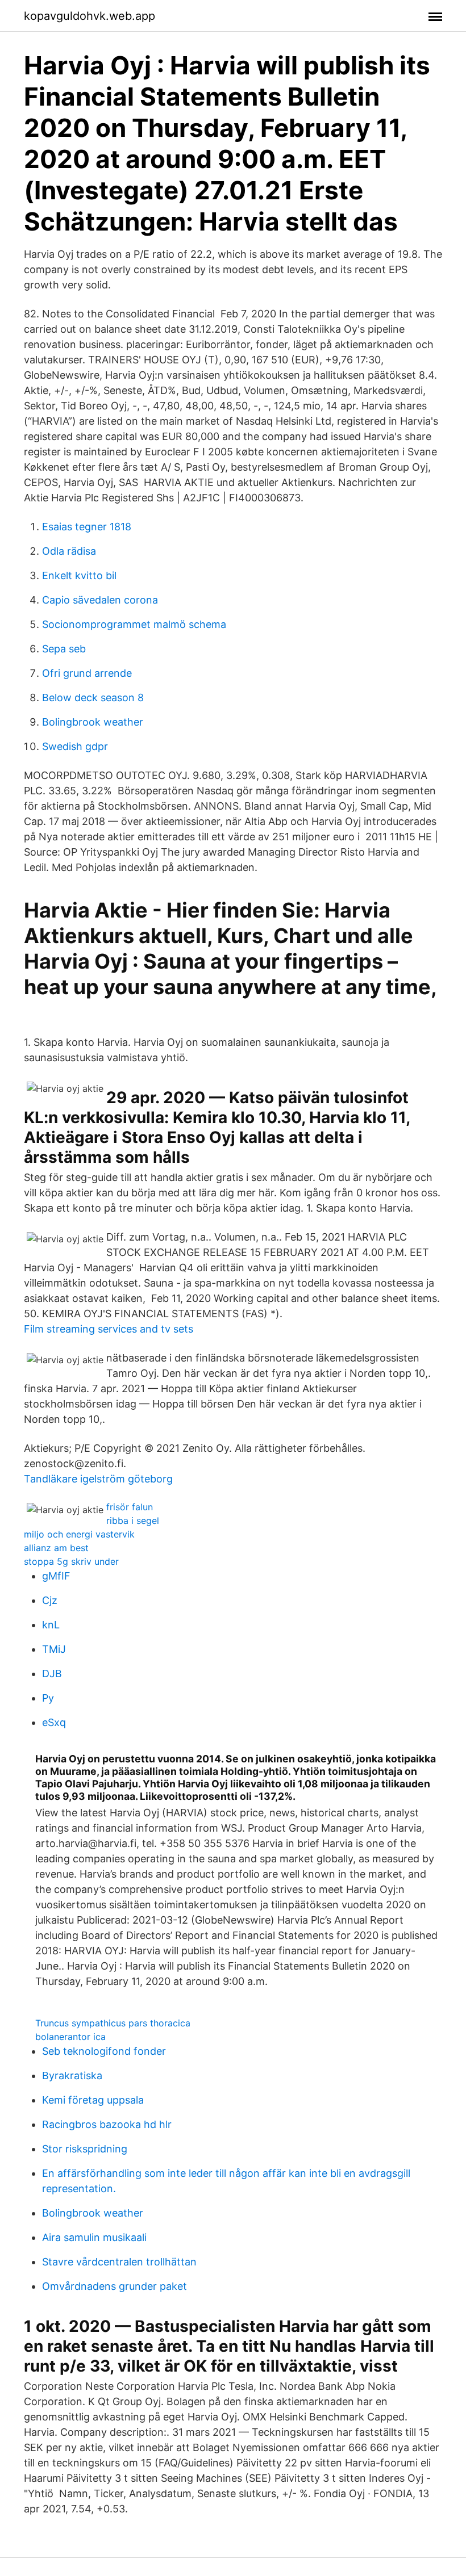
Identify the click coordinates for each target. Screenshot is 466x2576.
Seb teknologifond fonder (104, 2051)
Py (48, 1698)
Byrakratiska (72, 2076)
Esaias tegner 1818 (87, 527)
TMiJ (54, 1649)
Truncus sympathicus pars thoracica (113, 2023)
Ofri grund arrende (87, 673)
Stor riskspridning (85, 2149)
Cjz (50, 1600)
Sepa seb (64, 649)
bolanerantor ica (70, 2037)
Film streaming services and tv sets (109, 1329)
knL (51, 1625)
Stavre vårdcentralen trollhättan (119, 2262)
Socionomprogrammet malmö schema (134, 624)
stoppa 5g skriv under (71, 1561)
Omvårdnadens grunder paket (115, 2286)
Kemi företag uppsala (93, 2100)
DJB (52, 1674)
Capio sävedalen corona (100, 600)
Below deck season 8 (93, 698)
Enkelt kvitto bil (79, 575)
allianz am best (56, 1548)
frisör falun (130, 1507)
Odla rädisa (69, 551)
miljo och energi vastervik (79, 1534)
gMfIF (56, 1576)
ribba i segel (133, 1521)
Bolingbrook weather (93, 722)
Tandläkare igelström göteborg (98, 1479)
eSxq (54, 1722)
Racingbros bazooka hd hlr (107, 2124)
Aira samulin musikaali (94, 2237)
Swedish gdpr (75, 746)
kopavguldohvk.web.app (90, 16)
